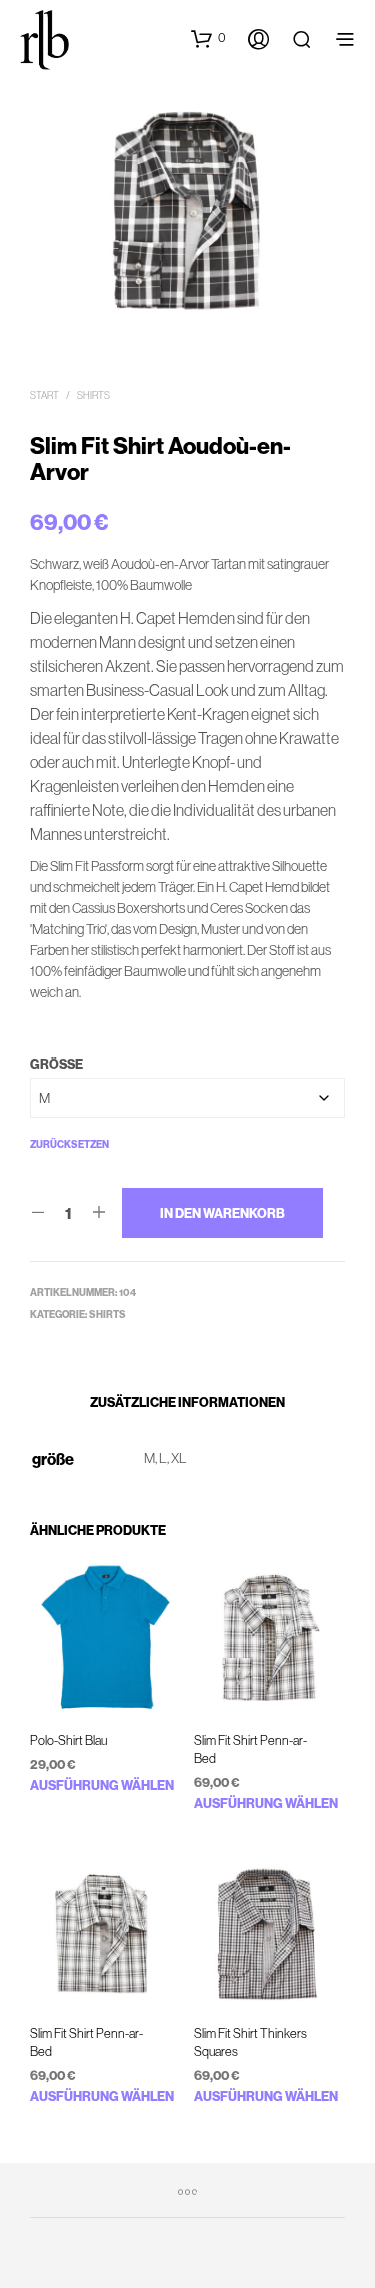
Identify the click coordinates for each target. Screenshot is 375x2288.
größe (56, 1064)
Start (44, 395)
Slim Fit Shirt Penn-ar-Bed (250, 1749)
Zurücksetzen (69, 1144)
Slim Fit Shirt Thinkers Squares (250, 2042)
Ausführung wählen (102, 1785)
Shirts (93, 395)
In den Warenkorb (222, 1213)
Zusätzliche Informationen (187, 1402)
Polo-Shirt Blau (68, 1740)
